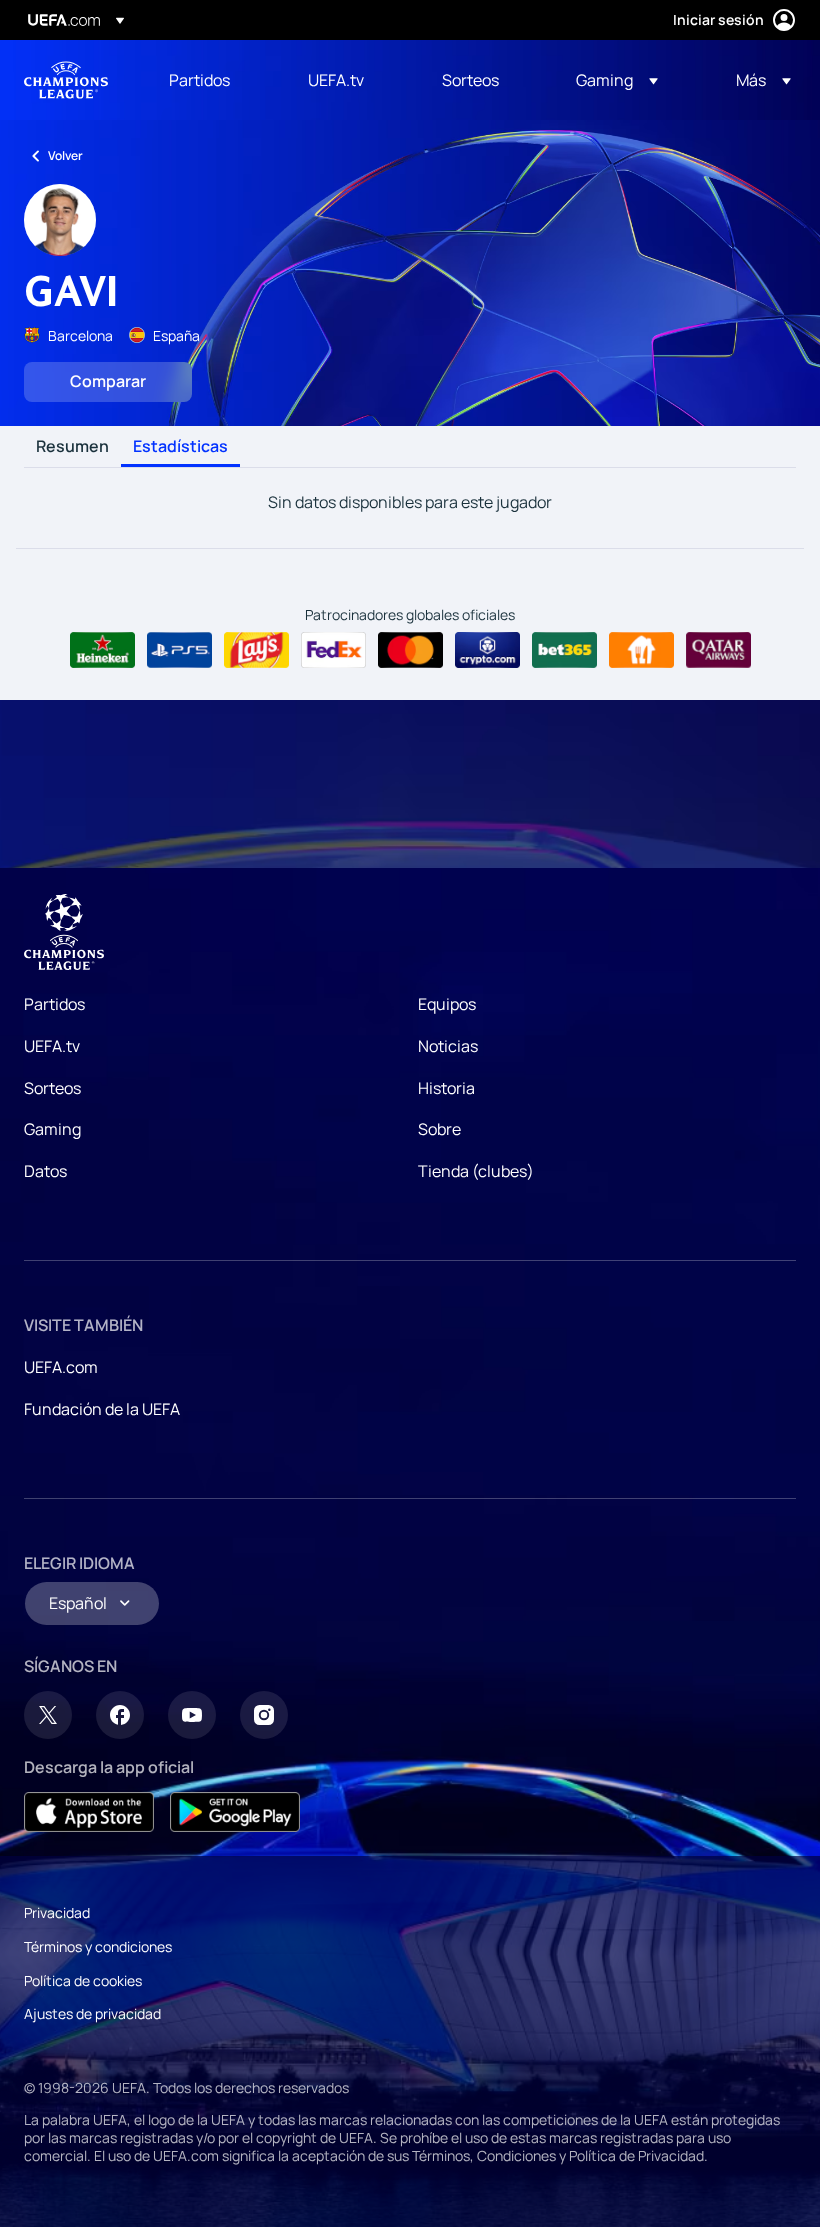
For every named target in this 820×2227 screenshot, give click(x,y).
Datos (45, 1171)
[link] (199, 80)
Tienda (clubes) (476, 1171)
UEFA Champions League (66, 80)
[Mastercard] (410, 650)
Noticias (448, 1046)
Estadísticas (180, 447)
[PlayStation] (179, 650)
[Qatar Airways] (718, 650)
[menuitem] (213, 80)
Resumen (72, 447)
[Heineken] (102, 650)
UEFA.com (61, 1367)
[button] (617, 80)
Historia (446, 1088)
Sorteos (52, 1088)
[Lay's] (256, 650)
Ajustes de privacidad (92, 2013)
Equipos (447, 1004)
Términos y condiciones (98, 1946)
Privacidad (57, 1912)
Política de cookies (83, 1980)
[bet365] (564, 650)
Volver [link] (65, 155)
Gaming (52, 1129)
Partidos (54, 1004)
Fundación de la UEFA (102, 1409)
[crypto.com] (487, 650)
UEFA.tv (52, 1046)
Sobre (439, 1129)
